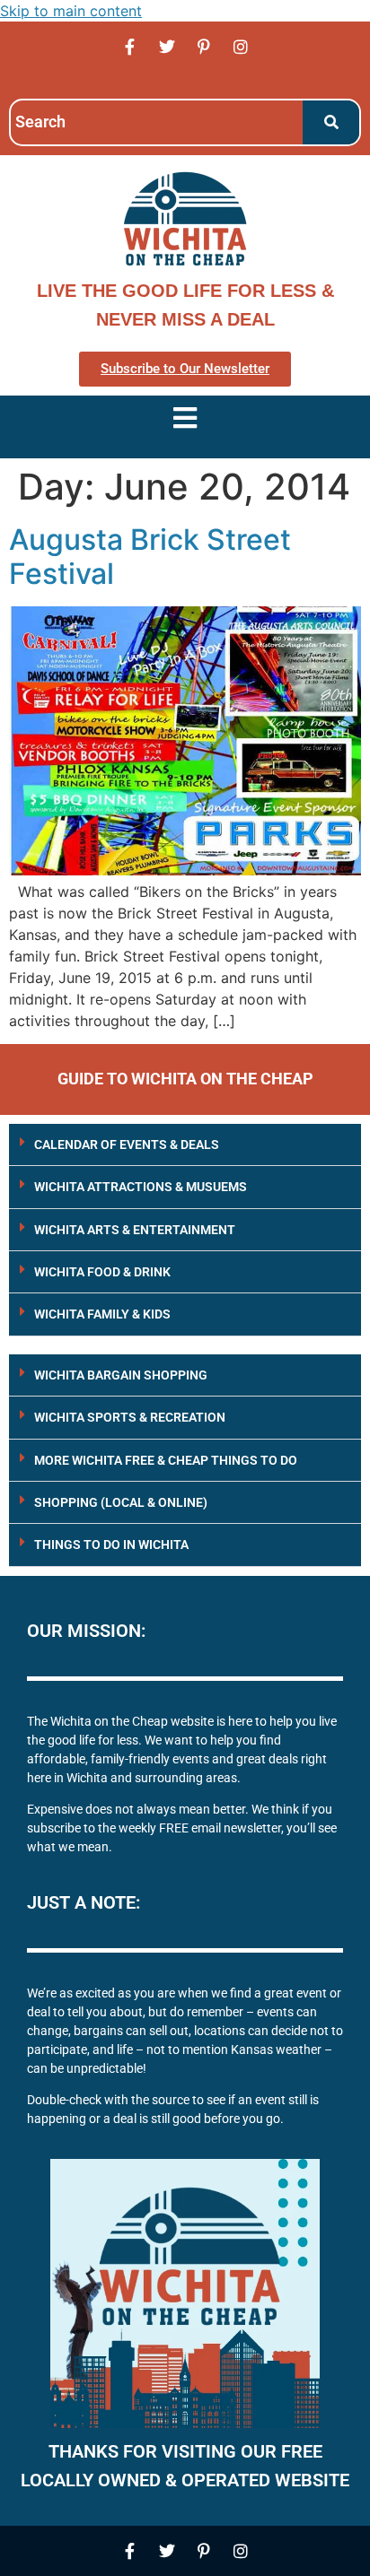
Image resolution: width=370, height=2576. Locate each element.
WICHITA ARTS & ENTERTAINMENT (135, 1230)
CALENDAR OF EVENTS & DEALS (127, 1144)
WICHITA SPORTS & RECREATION (130, 1417)
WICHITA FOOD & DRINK (102, 1272)
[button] (185, 1145)
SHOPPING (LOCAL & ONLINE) (121, 1502)
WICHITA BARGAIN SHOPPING (121, 1375)
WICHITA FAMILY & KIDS (102, 1314)
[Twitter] (167, 47)
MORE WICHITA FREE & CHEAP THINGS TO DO (166, 1460)
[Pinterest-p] (204, 47)
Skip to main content (71, 11)
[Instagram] (241, 47)
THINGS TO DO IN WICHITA (111, 1545)
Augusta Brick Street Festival (150, 557)
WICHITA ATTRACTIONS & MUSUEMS (141, 1187)
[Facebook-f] (130, 47)
